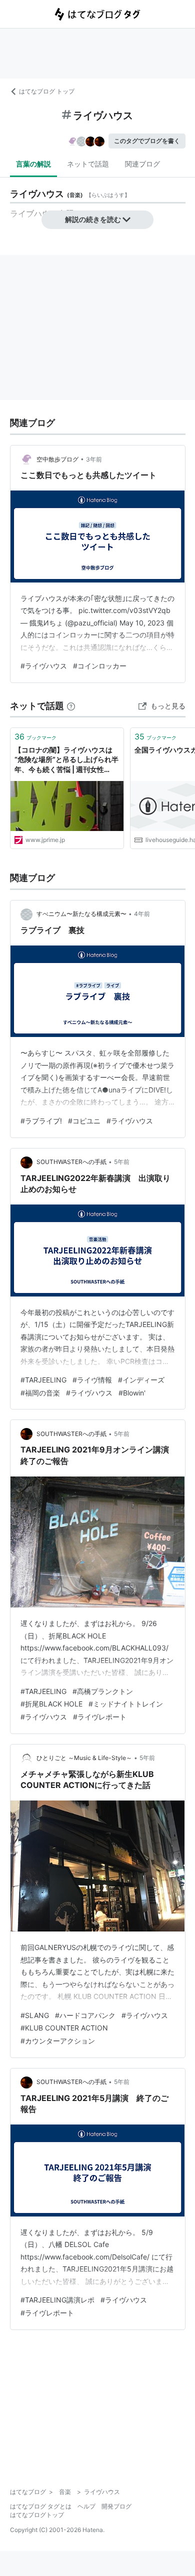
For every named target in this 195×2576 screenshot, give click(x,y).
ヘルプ (86, 2506)
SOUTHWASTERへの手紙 (71, 1162)
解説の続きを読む (93, 219)
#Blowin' (132, 1393)
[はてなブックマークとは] (71, 706)
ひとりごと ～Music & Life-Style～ (84, 1758)
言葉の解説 (33, 164)
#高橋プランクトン (103, 1691)
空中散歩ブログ (57, 459)
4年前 (142, 914)
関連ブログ (142, 164)
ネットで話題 (88, 164)
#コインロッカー (100, 666)
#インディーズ (141, 1380)
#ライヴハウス (44, 666)
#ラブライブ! (41, 1121)
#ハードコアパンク (85, 2015)
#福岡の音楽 (40, 1393)
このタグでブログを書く (147, 141)
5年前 (122, 1162)
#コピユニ (84, 1121)
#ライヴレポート (100, 1717)
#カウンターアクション (58, 2041)
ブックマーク (35, 736)
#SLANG (35, 2015)
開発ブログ (116, 2506)
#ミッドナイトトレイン (126, 1704)
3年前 (94, 459)
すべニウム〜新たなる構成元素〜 (81, 914)
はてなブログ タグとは (41, 2506)
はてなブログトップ (37, 2515)
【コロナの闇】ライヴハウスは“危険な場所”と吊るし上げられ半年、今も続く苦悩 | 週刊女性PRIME (66, 760)
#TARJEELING (43, 1380)
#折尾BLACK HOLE (51, 1704)
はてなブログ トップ (47, 91)
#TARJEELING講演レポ (57, 2300)
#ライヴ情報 (92, 1380)
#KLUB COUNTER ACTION (64, 2028)
